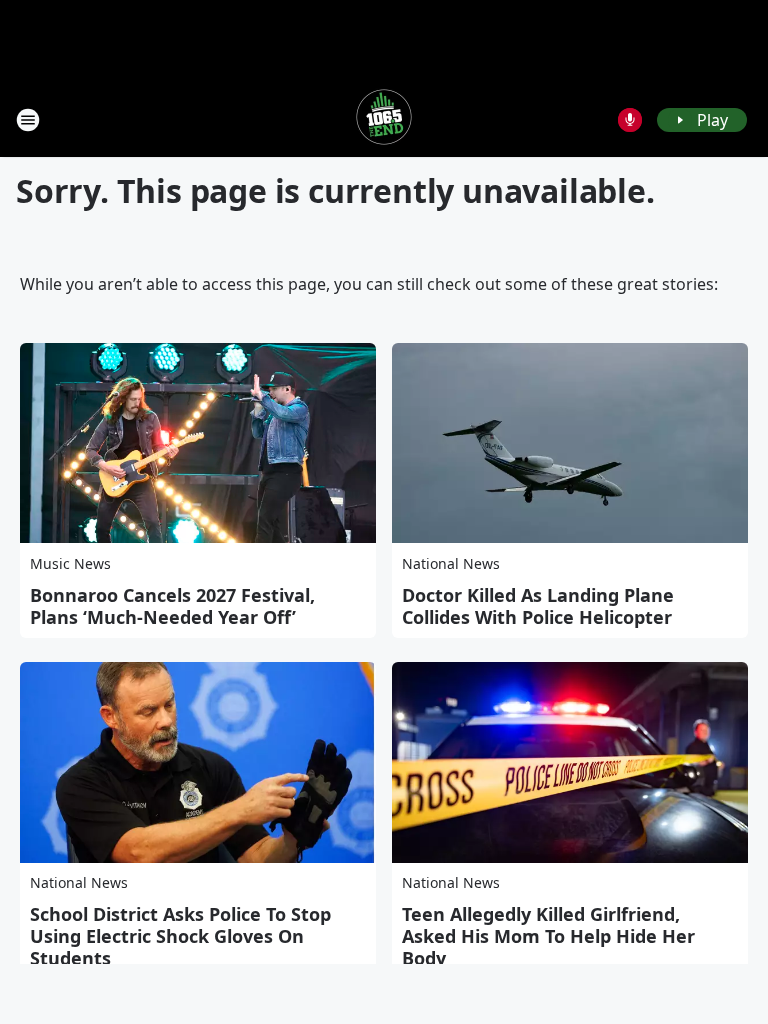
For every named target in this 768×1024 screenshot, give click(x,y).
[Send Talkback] (630, 120)
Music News (70, 563)
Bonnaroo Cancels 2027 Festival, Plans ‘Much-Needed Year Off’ (172, 606)
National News (451, 563)
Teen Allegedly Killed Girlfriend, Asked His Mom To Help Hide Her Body (548, 936)
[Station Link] (384, 119)
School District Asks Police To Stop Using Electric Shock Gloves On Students (180, 936)
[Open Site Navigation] (28, 120)
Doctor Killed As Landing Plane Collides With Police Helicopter (538, 606)
